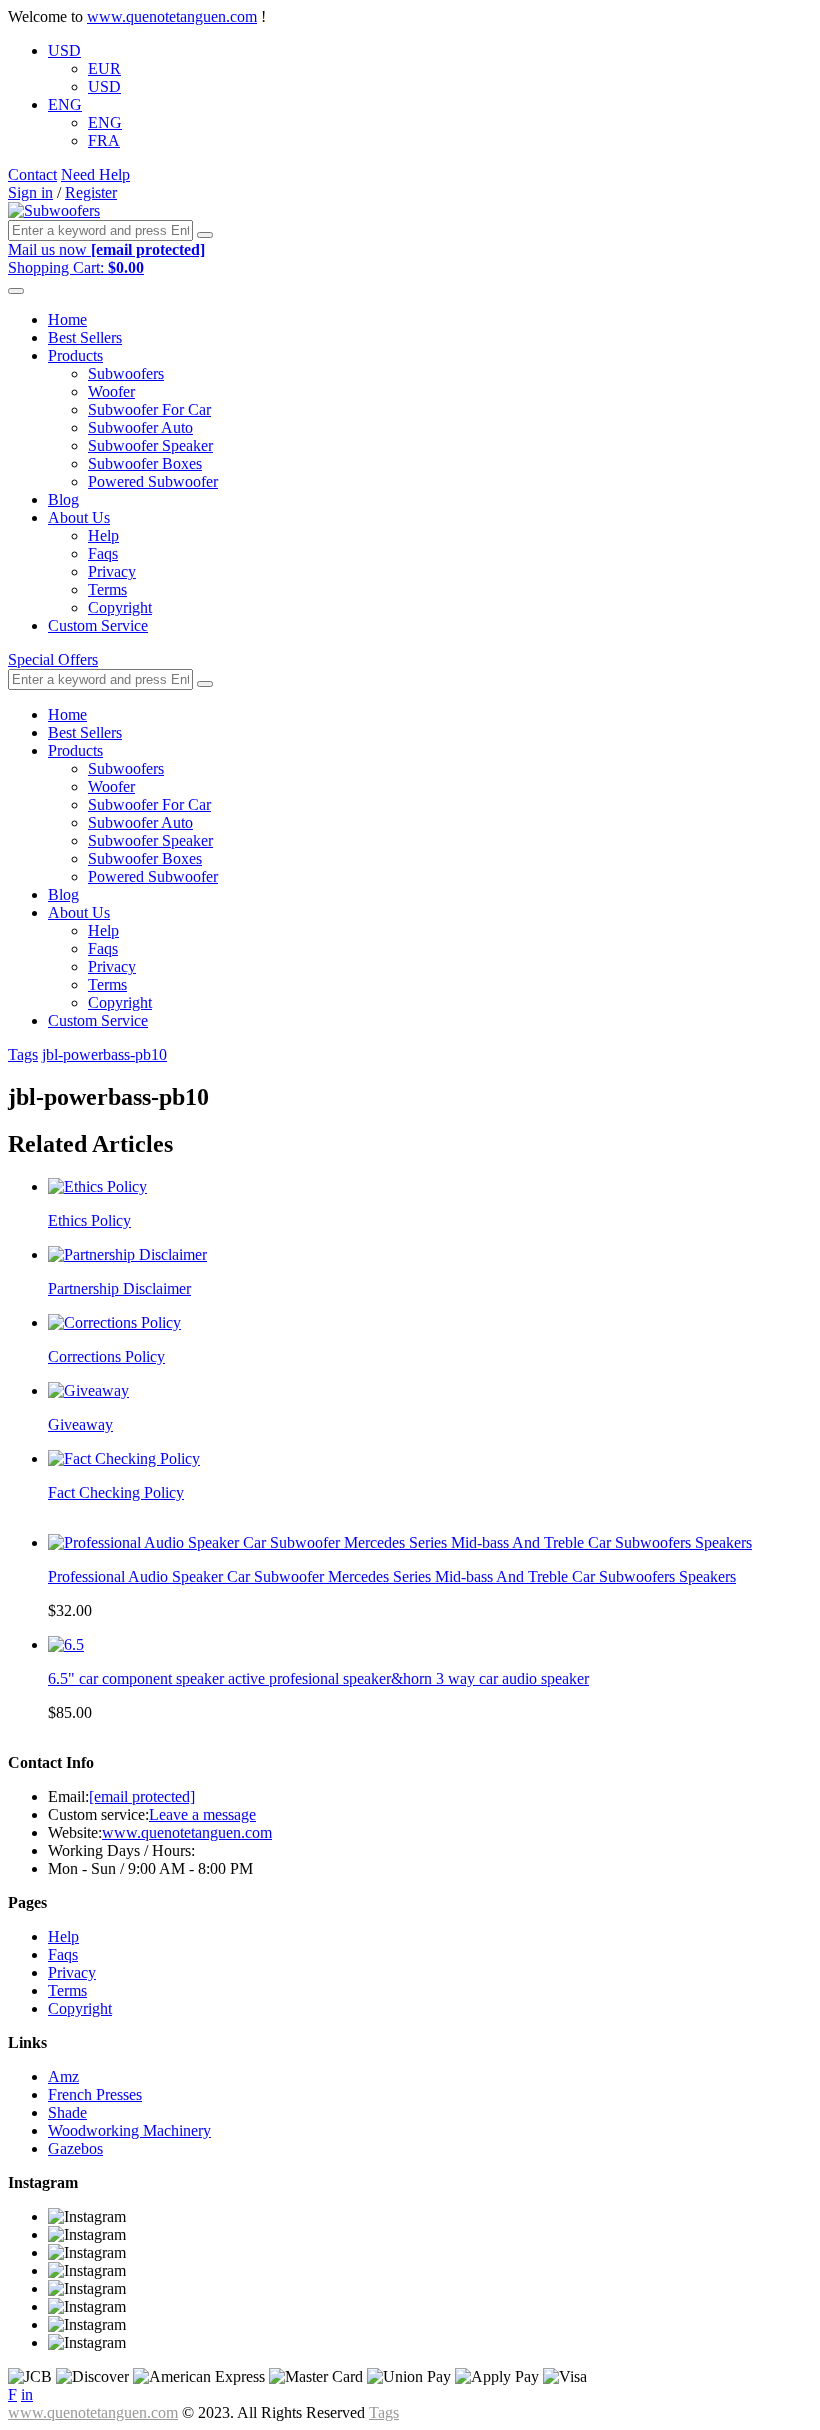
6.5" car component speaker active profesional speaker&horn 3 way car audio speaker (318, 1678)
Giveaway (80, 1424)
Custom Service (98, 625)
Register (91, 192)
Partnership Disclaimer (119, 1288)
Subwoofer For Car (149, 409)
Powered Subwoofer (153, 481)
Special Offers (53, 659)
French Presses (95, 2094)
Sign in (30, 192)
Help (103, 535)
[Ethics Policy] (97, 1186)
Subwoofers (126, 373)
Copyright (120, 607)
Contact (32, 174)
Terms (107, 589)
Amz (63, 2076)
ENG (65, 104)
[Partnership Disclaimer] (127, 1254)
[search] (205, 235)
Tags (23, 1054)
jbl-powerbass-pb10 (104, 1054)
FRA (104, 140)
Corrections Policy (106, 1356)
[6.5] (66, 1644)
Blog (63, 499)
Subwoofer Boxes (145, 463)
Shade (67, 2112)
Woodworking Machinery (129, 2130)
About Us (79, 517)
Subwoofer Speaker (150, 445)
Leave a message (202, 1814)
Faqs (103, 553)
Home (67, 319)
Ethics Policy (89, 1220)
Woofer (111, 391)
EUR (104, 68)
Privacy (112, 571)
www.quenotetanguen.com (172, 16)
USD (64, 50)
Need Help (95, 174)
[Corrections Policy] (114, 1322)
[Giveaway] (88, 1390)
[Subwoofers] (54, 210)
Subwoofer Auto (140, 427)
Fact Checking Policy (116, 1492)
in (27, 2394)
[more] (16, 291)
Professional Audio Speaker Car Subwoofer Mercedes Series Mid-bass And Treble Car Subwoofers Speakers (392, 1576)
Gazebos (75, 2148)
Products (75, 355)
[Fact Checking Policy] (124, 1458)
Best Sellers (85, 337)
